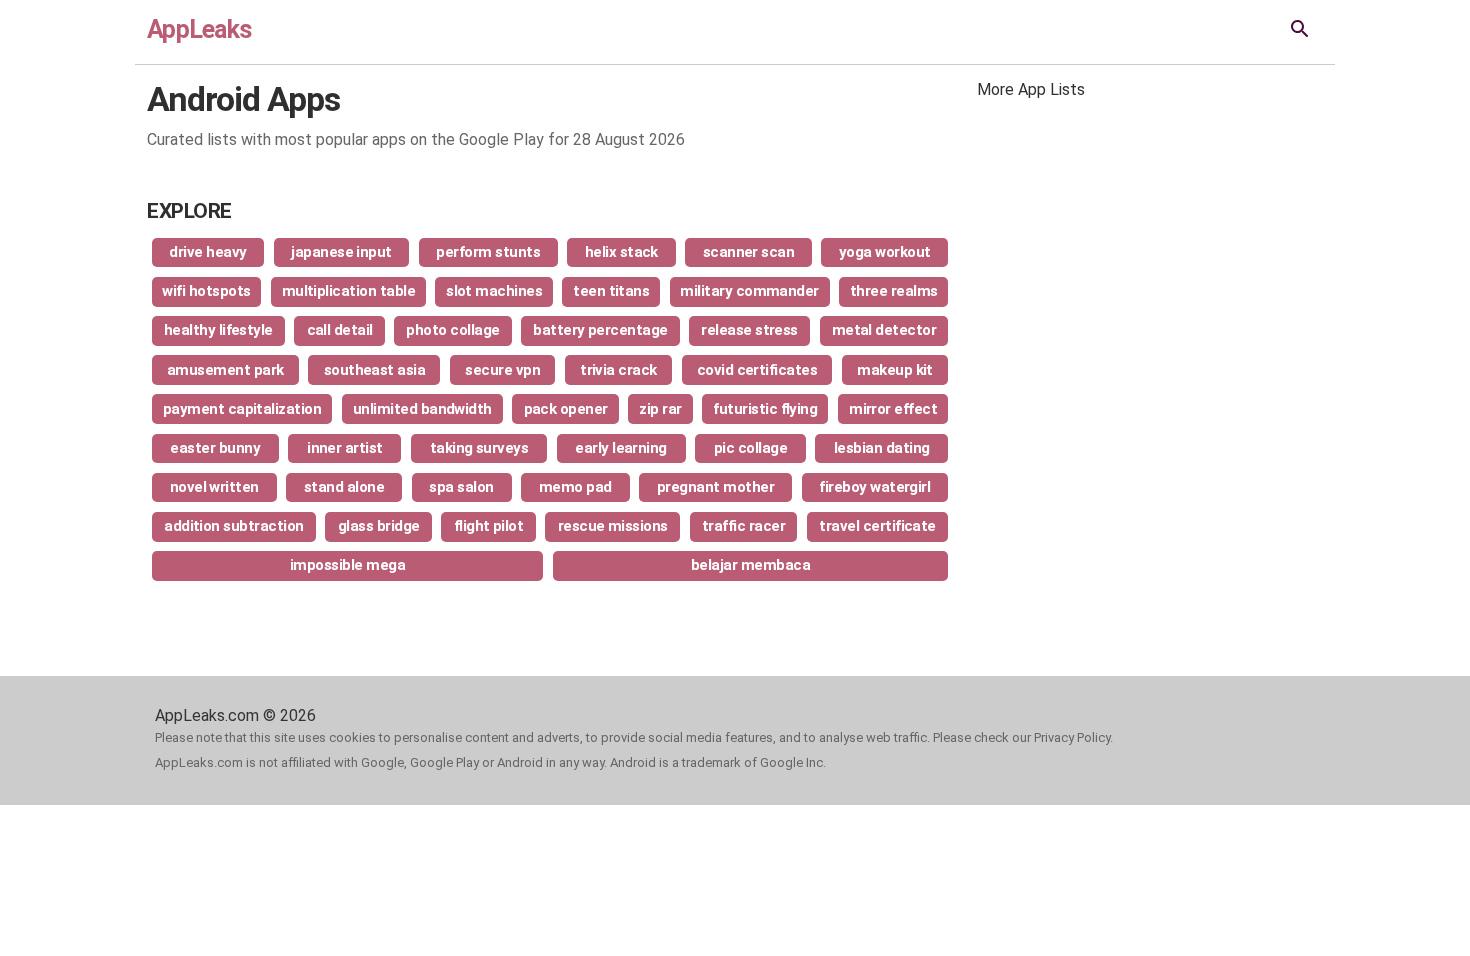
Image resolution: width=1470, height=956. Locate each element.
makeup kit (895, 370)
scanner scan (749, 252)
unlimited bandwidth (422, 409)
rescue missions (613, 526)
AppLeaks (199, 29)
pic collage (750, 448)
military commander (749, 291)
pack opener (566, 409)
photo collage (452, 330)
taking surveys (479, 448)
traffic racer (743, 526)
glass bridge (379, 526)
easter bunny (215, 448)
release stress (749, 330)
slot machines (494, 291)
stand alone (344, 487)
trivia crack (618, 370)
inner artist (345, 448)
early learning (621, 448)
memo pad (575, 487)
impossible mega (347, 565)
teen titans (611, 291)
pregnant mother (715, 487)
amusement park (225, 370)
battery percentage (600, 330)
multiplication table (348, 291)
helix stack (621, 252)
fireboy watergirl (874, 487)
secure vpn (502, 370)
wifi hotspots (206, 291)
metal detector (884, 330)
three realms (894, 291)
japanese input (341, 252)
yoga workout (885, 252)
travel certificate (877, 526)
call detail (340, 330)
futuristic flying (765, 409)
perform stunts (488, 252)
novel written (214, 487)
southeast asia (375, 370)
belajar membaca (750, 565)
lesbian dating (882, 448)
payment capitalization (242, 409)
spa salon (461, 487)
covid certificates (757, 370)
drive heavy (207, 252)
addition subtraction (233, 526)
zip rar (660, 409)
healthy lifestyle (218, 330)
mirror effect (893, 409)
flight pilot (489, 526)
